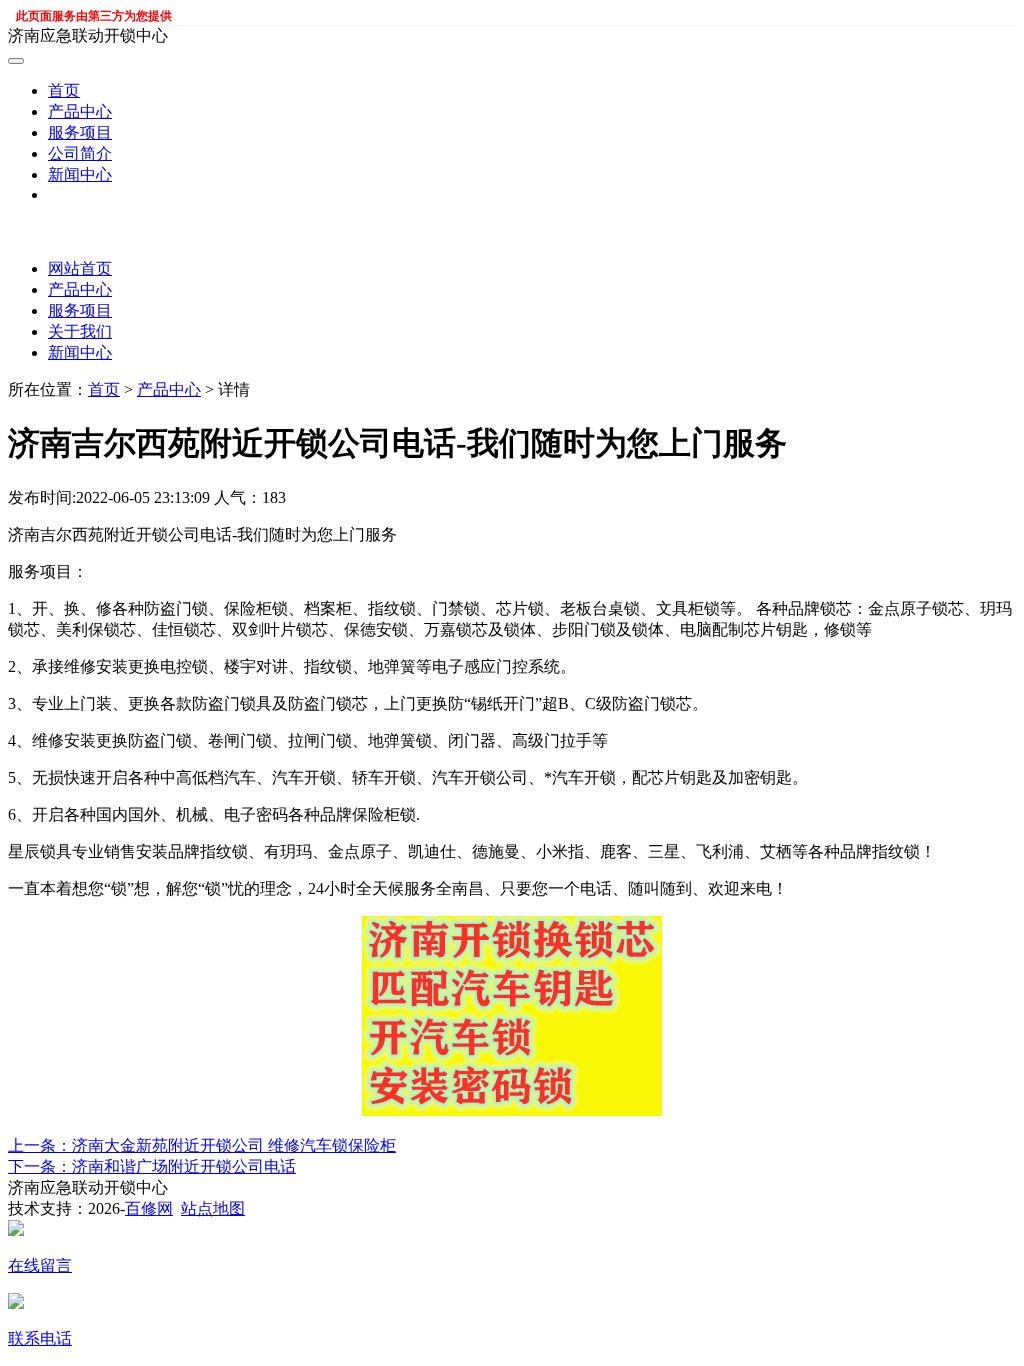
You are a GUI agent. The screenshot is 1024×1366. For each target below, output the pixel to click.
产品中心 (80, 111)
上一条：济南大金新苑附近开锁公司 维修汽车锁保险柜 (202, 1145)
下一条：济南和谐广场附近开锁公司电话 (152, 1166)
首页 (64, 90)
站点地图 (213, 1208)
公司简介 (80, 153)
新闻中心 (80, 174)
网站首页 (80, 268)
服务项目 (80, 132)
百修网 (149, 1208)
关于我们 (80, 331)
